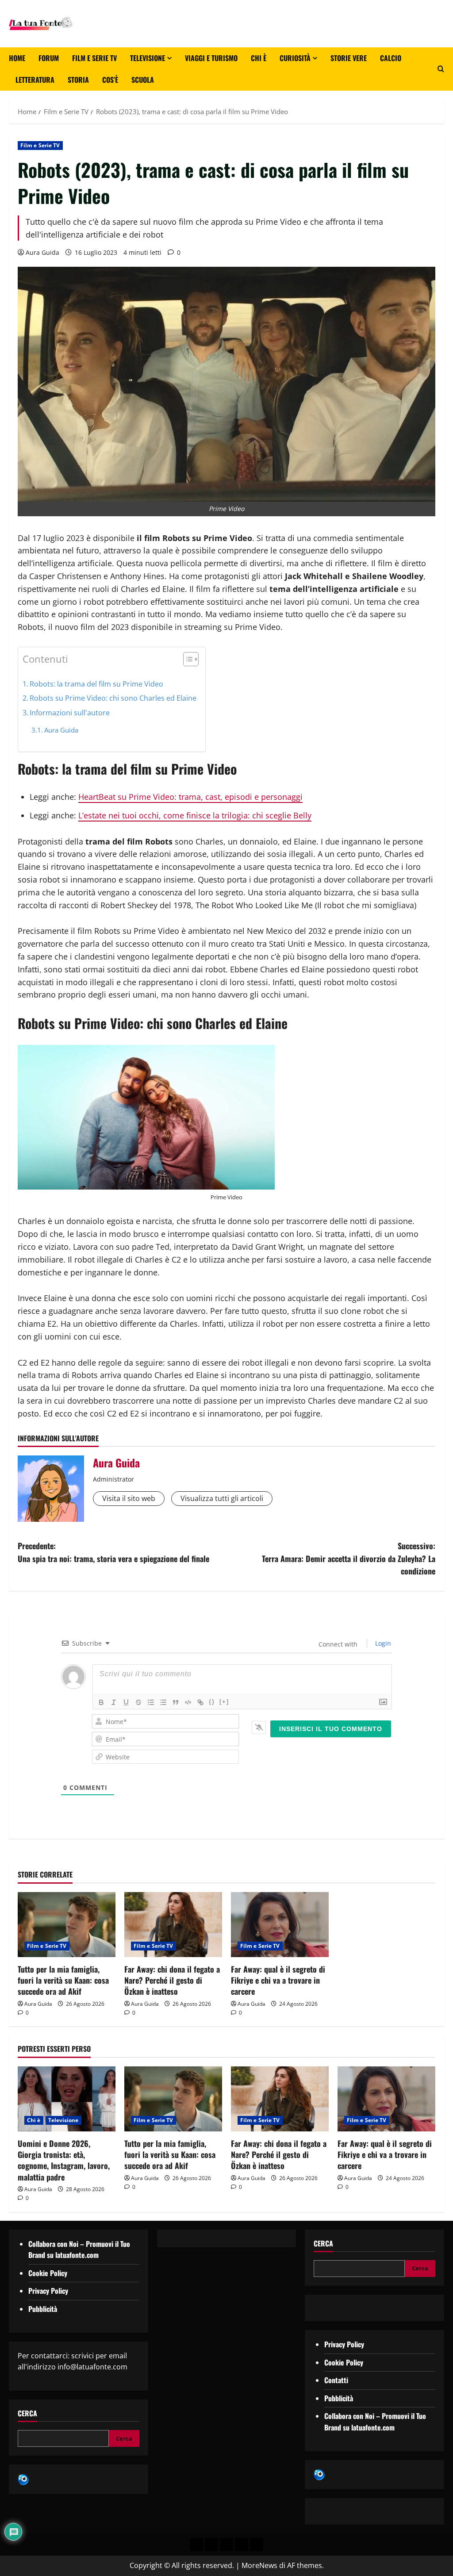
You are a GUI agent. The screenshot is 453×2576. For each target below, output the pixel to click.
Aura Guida (42, 252)
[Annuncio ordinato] (151, 1702)
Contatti (336, 2380)
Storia (78, 80)
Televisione (148, 58)
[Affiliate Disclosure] (242, 2545)
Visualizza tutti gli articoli (222, 1498)
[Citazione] (176, 1702)
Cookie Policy (48, 2273)
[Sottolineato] (126, 1702)
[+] (224, 1702)
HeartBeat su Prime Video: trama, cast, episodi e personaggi (190, 797)
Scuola (143, 80)
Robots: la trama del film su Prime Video (96, 684)
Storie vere (349, 58)
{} (212, 1702)
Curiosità (295, 58)
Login (382, 1643)
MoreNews (259, 2565)
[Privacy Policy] (196, 2545)
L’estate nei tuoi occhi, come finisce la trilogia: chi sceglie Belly (195, 815)
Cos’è (110, 80)
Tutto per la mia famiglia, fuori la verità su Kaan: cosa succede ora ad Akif (63, 1980)
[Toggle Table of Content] (186, 659)
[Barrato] (138, 1702)
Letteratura (35, 80)
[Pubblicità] (226, 2545)
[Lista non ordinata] (163, 1702)
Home (17, 58)
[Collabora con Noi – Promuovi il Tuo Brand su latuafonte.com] (211, 2545)
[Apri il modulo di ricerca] (441, 69)
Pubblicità (43, 2309)
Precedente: (113, 1552)
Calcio (391, 58)
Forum (49, 58)
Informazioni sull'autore (70, 713)
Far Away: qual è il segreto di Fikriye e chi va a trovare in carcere (278, 1980)
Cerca (27, 2413)
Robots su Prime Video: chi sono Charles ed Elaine (113, 698)
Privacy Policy (48, 2291)
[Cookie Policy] (257, 2545)
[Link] (200, 1702)
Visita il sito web (129, 1498)
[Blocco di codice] (188, 1702)
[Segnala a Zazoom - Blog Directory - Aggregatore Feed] (23, 2479)
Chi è (259, 58)
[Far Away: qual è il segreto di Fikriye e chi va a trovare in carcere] (280, 1925)
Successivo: (349, 1559)
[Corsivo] (114, 1702)
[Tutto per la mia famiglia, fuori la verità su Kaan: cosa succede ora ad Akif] (67, 1925)
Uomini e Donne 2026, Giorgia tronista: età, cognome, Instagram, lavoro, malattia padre (64, 2160)
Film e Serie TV (94, 58)
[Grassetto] (101, 1702)
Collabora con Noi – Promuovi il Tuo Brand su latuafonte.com (79, 2250)
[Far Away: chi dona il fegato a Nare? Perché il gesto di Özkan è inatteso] (173, 1925)
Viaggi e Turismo (211, 58)
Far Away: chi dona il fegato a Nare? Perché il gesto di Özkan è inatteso (172, 1980)
